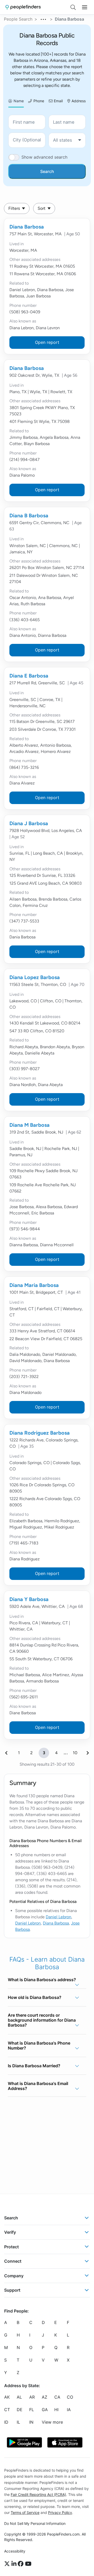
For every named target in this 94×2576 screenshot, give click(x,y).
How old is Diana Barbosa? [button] (35, 1997)
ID (6, 2422)
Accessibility (15, 2551)
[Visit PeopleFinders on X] (8, 2564)
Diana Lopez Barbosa (35, 977)
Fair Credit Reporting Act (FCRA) (38, 2494)
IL (18, 2422)
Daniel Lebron (58, 1917)
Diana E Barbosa (29, 676)
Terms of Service (25, 2512)
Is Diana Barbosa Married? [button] (34, 2066)
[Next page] (88, 1753)
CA (57, 2397)
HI (56, 2410)
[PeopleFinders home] (23, 7)
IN (31, 2422)
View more (52, 2422)
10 (75, 1753)
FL (32, 2410)
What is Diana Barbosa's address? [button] (42, 1980)
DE (20, 2410)
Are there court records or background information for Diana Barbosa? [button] (42, 2020)
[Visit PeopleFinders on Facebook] (21, 2564)
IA (69, 2410)
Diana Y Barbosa (29, 1599)
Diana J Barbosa (29, 823)
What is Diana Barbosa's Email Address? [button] (38, 2086)
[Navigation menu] (85, 7)
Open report (47, 342)
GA (45, 2410)
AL (19, 2397)
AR (32, 2397)
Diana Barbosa (27, 227)
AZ (45, 2397)
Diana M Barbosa (30, 1125)
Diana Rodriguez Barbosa (40, 1433)
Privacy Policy (60, 2512)
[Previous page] (6, 1753)
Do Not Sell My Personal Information (35, 2523)
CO (70, 2397)
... (44, 19)
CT (7, 2410)
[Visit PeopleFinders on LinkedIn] (15, 2564)
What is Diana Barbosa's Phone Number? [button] (39, 2045)
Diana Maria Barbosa (34, 1285)
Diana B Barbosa (29, 516)
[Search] (73, 7)
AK (7, 2397)
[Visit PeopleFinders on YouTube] (28, 2564)
